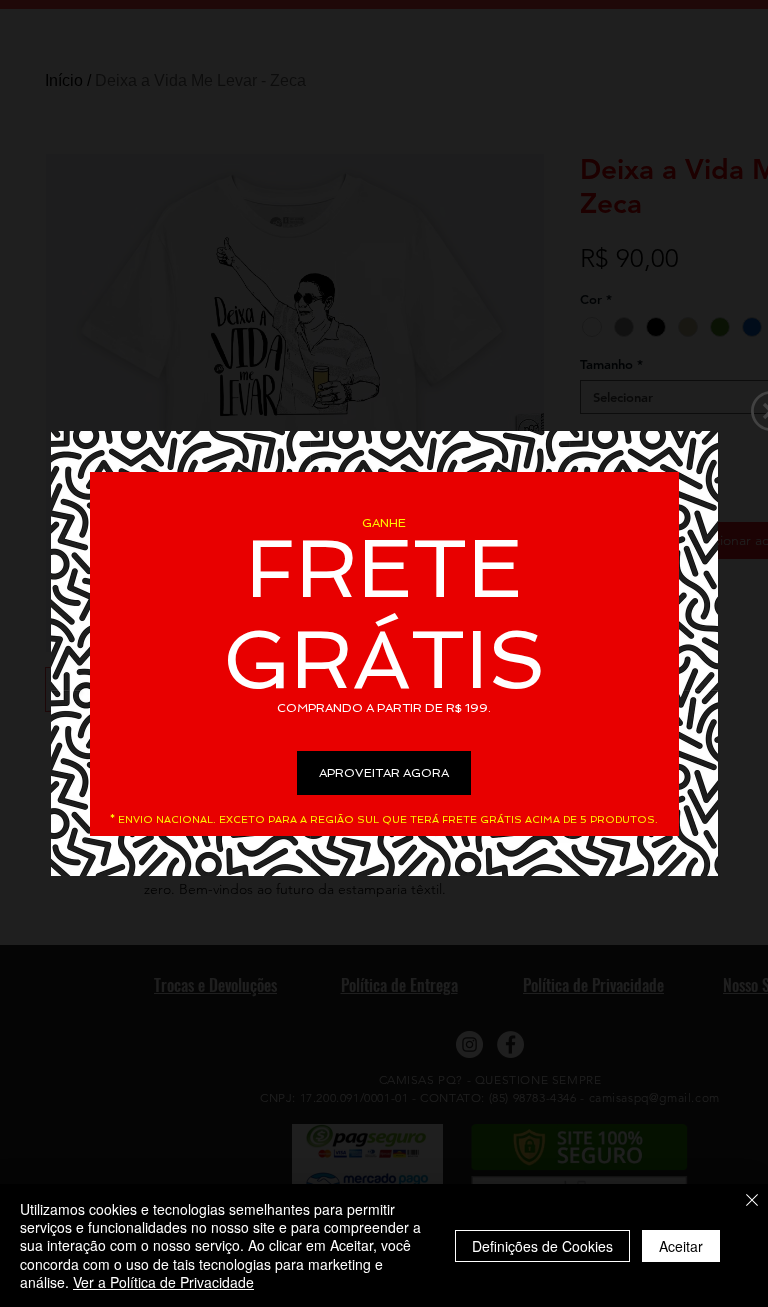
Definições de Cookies (542, 1246)
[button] (384, 773)
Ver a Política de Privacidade (163, 1282)
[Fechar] (752, 1201)
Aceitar (681, 1246)
